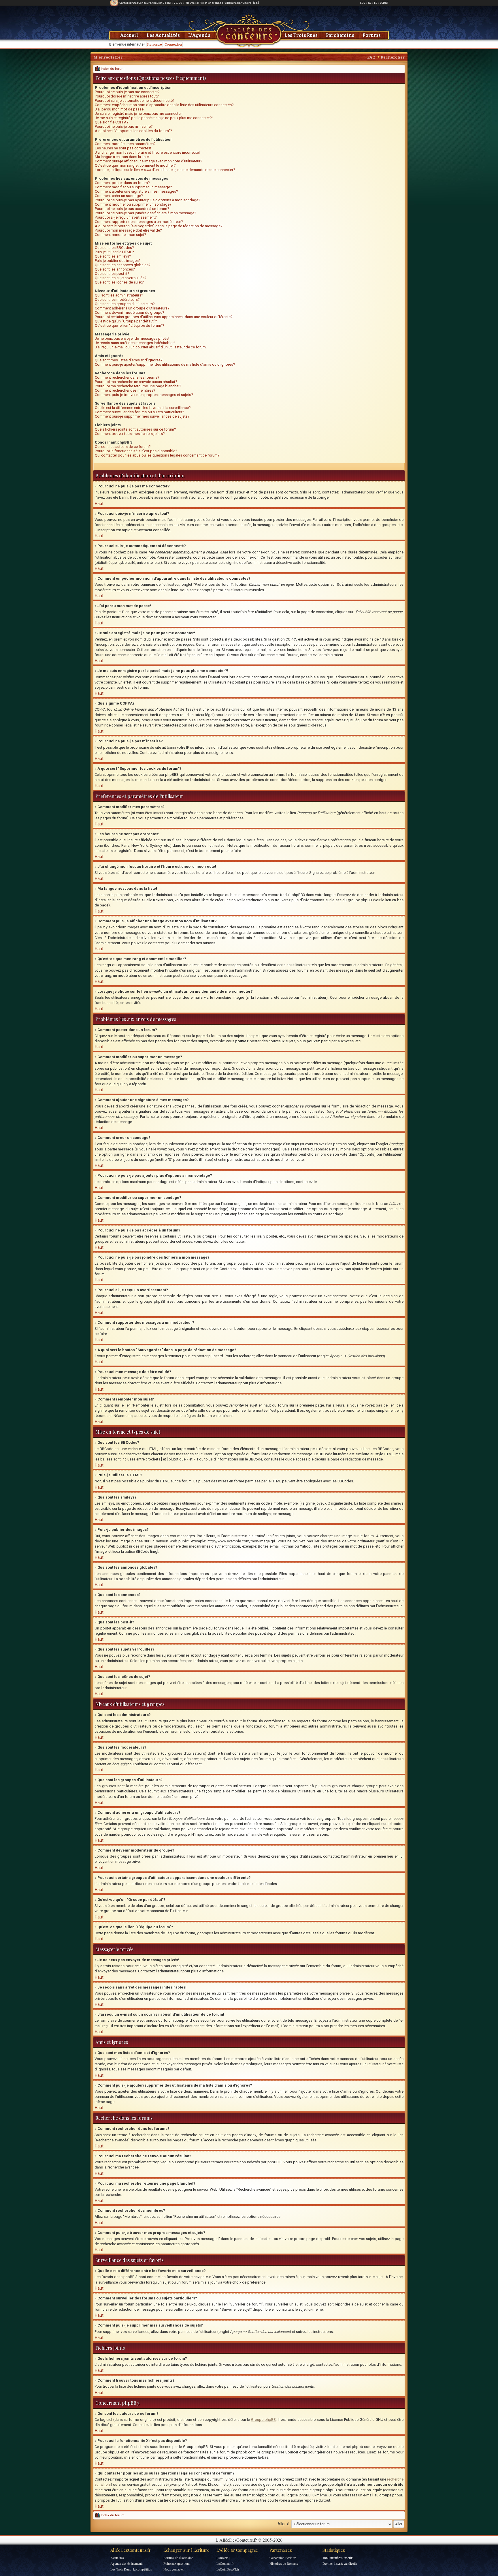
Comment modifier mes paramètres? (125, 144)
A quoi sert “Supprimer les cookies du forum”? (133, 131)
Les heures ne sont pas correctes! (123, 148)
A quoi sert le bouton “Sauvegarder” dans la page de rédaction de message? (159, 226)
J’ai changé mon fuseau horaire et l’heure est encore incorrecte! (147, 152)
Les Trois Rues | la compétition (131, 2569)
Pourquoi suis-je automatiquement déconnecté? (135, 101)
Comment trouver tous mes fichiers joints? (130, 434)
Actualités (117, 2558)
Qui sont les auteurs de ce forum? (123, 447)
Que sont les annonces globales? (123, 265)
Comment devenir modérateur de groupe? (130, 312)
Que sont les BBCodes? (114, 248)
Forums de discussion (178, 2558)
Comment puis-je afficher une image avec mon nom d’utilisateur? (149, 161)
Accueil (129, 35)
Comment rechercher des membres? (125, 390)
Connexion (173, 44)
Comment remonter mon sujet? (120, 235)
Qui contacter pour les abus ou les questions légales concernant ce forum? (157, 455)
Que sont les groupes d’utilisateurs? (125, 304)
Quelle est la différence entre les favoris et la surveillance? (143, 408)
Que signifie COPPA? (112, 122)
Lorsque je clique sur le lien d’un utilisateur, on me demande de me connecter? (165, 170)
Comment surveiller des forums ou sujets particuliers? (139, 412)
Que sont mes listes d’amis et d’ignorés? (129, 360)
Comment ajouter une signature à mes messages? (136, 191)
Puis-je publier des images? (118, 261)
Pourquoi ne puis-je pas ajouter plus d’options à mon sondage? (148, 200)
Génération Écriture (283, 2558)
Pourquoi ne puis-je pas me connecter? (127, 92)
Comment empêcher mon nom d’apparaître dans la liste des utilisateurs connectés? (164, 105)
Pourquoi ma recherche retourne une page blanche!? (138, 386)
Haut (99, 504)
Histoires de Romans (284, 2563)
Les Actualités (163, 35)
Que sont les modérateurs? (117, 300)
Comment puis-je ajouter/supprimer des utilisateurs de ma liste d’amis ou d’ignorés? (165, 364)
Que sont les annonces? (115, 269)
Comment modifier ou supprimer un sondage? (133, 204)
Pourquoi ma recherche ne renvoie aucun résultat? (136, 382)
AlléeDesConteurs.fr (131, 2550)
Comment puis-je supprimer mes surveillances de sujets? (142, 416)
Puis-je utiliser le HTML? (114, 252)
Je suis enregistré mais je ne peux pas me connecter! (139, 113)
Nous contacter (174, 2569)
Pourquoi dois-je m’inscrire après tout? (127, 96)
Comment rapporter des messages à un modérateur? (139, 222)
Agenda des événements (127, 2563)
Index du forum (112, 69)
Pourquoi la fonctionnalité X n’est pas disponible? (136, 451)
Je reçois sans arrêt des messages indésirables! (135, 343)
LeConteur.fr (225, 2563)
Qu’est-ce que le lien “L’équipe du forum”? (130, 325)
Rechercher (393, 57)
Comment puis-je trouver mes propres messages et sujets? (144, 395)
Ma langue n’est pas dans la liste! (122, 157)
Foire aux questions (177, 2563)
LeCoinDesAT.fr (228, 2569)
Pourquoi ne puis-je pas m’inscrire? (124, 126)
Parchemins (340, 35)
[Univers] (223, 2558)
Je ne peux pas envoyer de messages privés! (132, 338)
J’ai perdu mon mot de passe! (120, 109)
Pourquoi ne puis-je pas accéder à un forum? (132, 209)
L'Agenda (199, 35)
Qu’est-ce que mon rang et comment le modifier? (135, 165)
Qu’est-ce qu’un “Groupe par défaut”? (126, 321)
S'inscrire (154, 44)
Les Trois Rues (301, 35)
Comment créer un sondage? (119, 196)
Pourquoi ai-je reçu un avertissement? (126, 217)
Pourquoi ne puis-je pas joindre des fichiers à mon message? (146, 213)
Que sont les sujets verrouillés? (121, 278)
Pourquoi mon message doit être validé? (128, 230)
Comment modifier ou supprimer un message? (133, 187)
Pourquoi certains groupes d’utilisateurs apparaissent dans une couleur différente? (164, 317)
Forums (372, 35)
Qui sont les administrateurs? (119, 295)
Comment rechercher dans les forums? (127, 377)
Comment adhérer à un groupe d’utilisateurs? (132, 308)
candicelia (350, 2563)
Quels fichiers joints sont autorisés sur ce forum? (135, 429)
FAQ (371, 57)
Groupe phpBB (263, 2420)
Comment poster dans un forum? (122, 183)
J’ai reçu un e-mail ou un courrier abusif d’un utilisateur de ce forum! (151, 347)
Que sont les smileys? (113, 256)
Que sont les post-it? (112, 274)
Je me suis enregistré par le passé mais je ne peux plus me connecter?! (154, 118)
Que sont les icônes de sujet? (119, 282)
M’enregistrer (108, 57)
